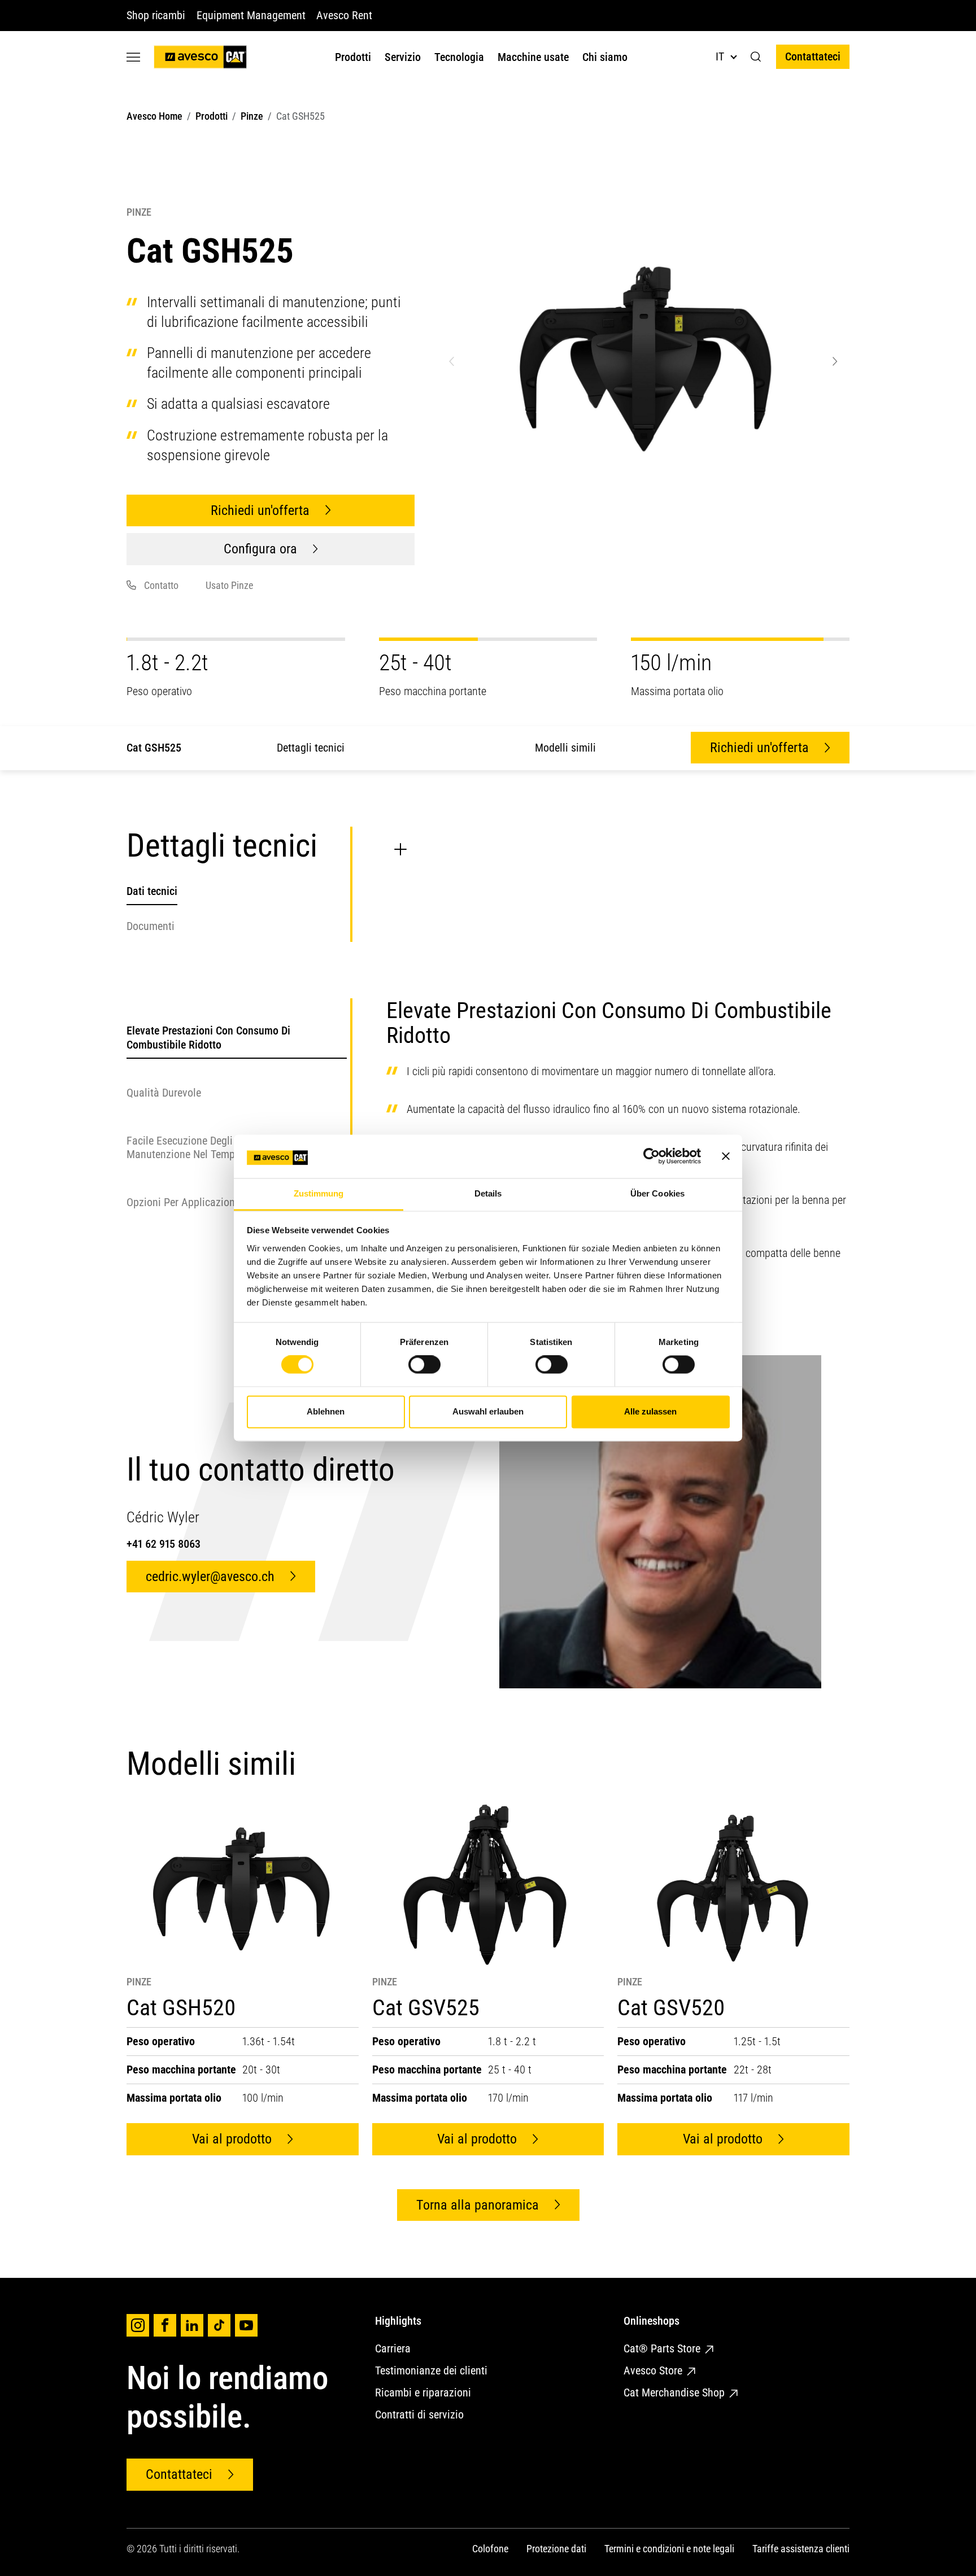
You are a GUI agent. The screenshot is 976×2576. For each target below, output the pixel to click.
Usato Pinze (229, 585)
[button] (756, 57)
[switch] (424, 1365)
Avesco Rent (344, 15)
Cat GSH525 (154, 748)
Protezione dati (556, 2549)
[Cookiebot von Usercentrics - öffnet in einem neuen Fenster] (652, 1156)
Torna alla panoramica (478, 2205)
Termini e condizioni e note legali (669, 2549)
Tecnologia (459, 57)
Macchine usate (533, 57)
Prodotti (353, 57)
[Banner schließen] (726, 1156)
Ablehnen (326, 1411)
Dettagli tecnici (311, 748)
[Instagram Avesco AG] (138, 2325)
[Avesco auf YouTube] (246, 2325)
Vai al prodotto (232, 2139)
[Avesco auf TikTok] (219, 2325)
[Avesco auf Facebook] (165, 2325)
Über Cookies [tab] (657, 1193)
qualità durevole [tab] (164, 1092)
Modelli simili (565, 748)
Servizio (403, 57)
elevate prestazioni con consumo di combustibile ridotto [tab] (208, 1037)
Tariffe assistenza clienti (801, 2549)
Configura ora (260, 549)
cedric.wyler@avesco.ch (210, 1577)
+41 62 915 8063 (164, 1544)
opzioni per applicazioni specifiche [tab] (206, 1202)
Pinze (252, 116)
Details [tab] (488, 1193)
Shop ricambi (156, 15)
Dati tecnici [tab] (152, 891)
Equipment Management (251, 15)
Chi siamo (605, 57)
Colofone (490, 2549)
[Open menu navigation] (133, 57)
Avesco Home (154, 116)
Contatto (161, 585)
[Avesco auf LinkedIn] (192, 2325)
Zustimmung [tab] (319, 1193)
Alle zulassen (650, 1411)
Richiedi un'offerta (260, 510)
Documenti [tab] (151, 926)
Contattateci (813, 56)
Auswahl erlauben (488, 1411)
